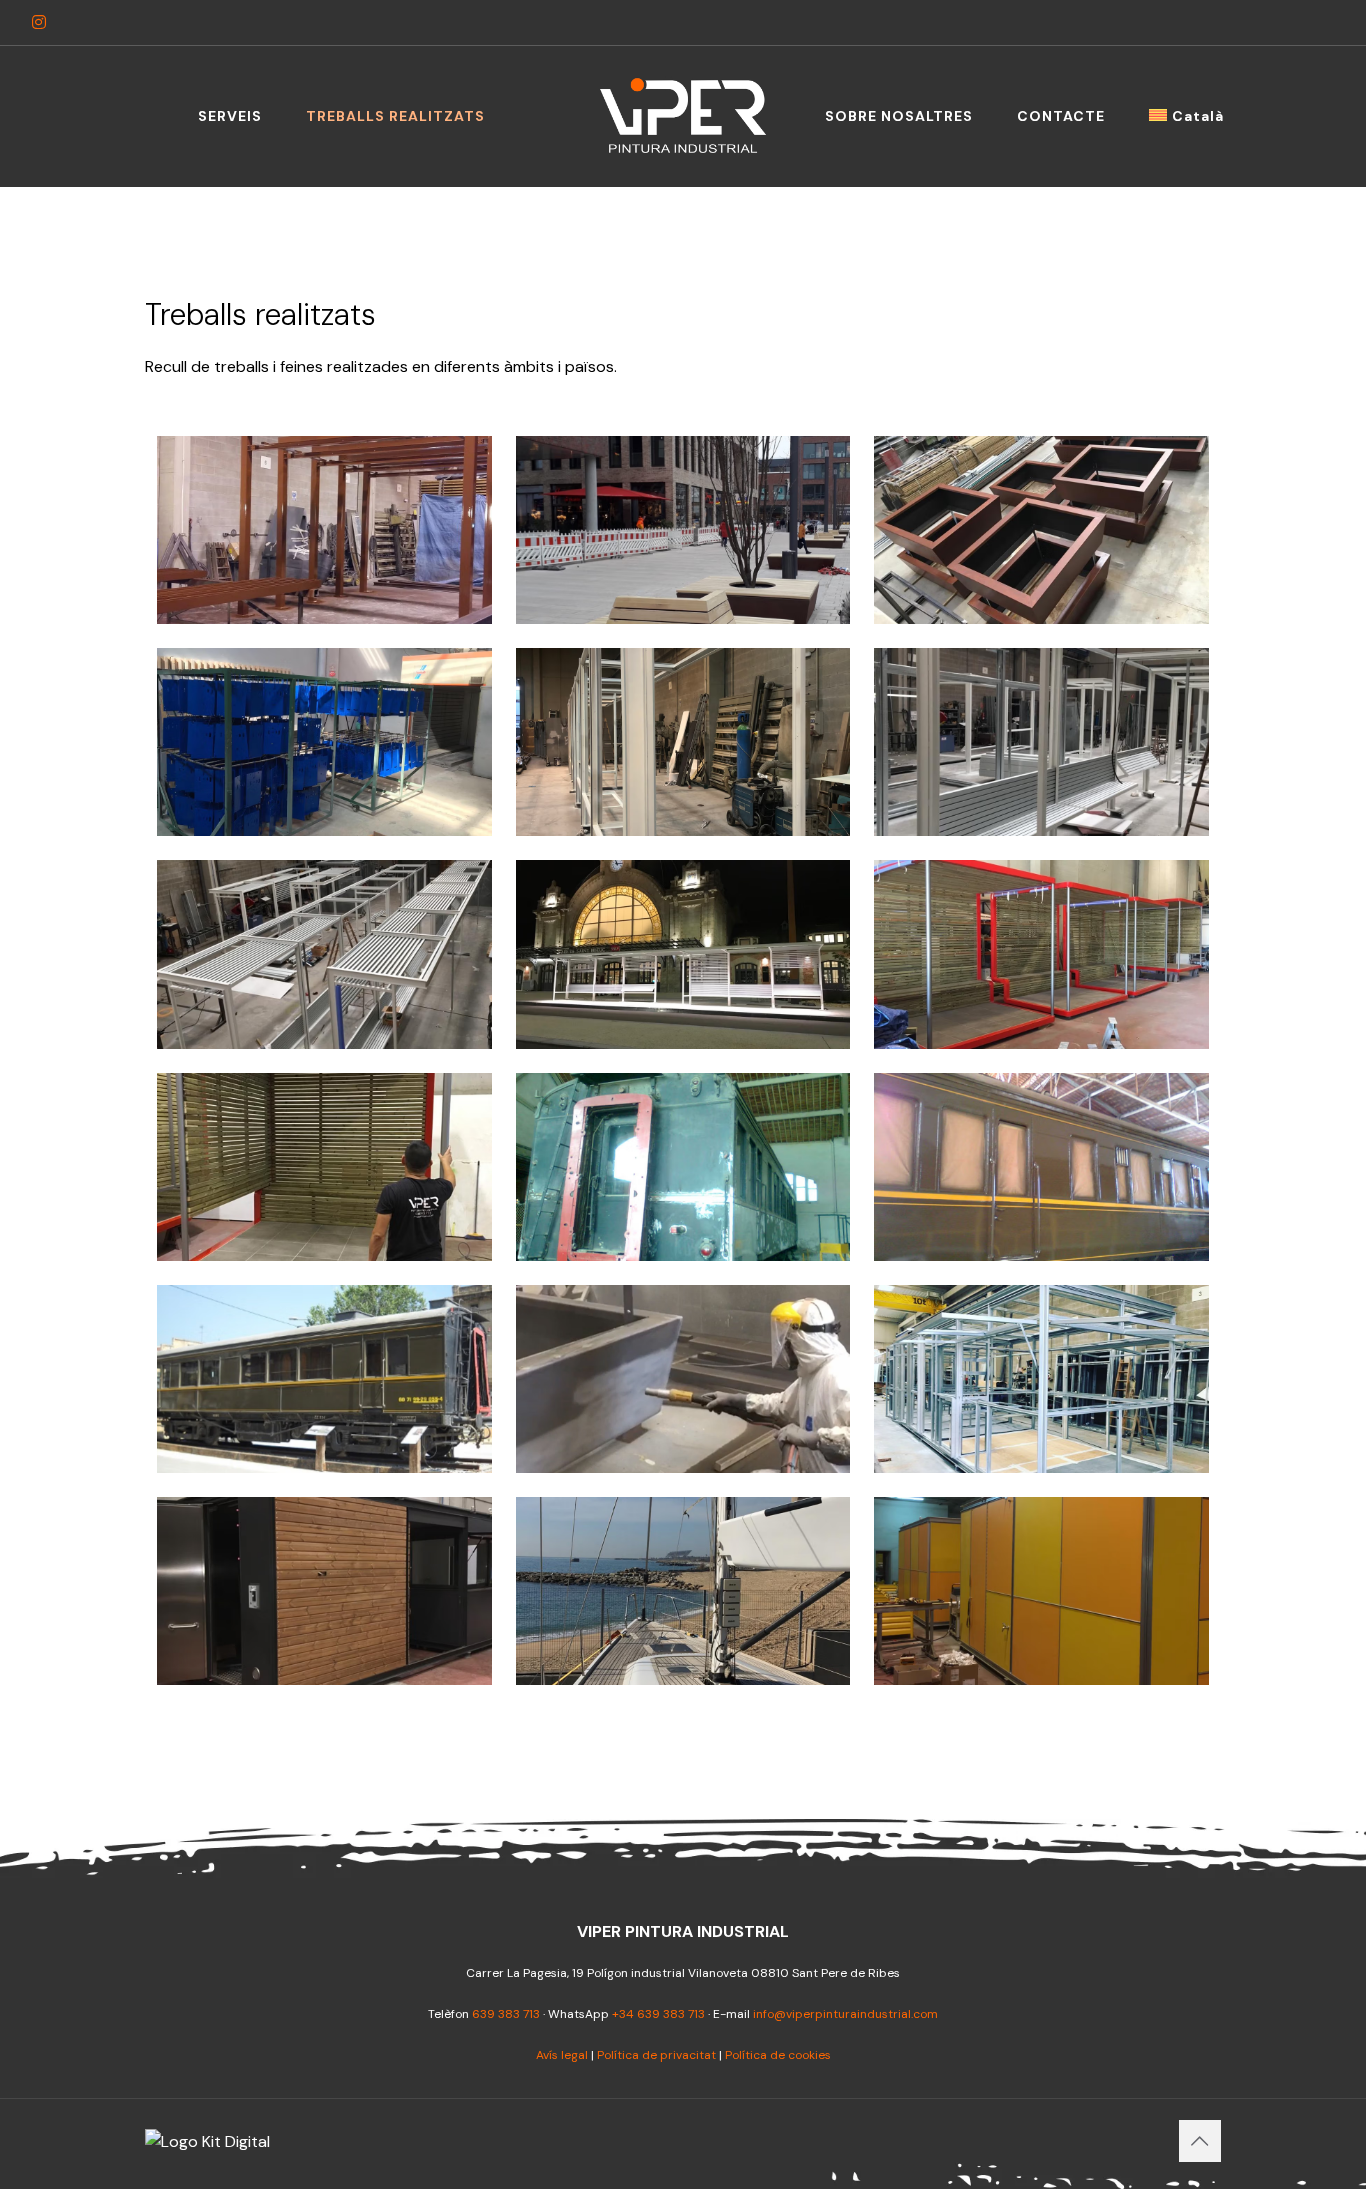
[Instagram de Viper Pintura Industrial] (39, 22)
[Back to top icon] (1200, 2141)
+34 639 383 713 (658, 2014)
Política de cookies (778, 2055)
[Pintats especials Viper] (683, 116)
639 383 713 (506, 2014)
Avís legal (562, 2055)
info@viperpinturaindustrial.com (845, 2014)
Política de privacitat (656, 2055)
